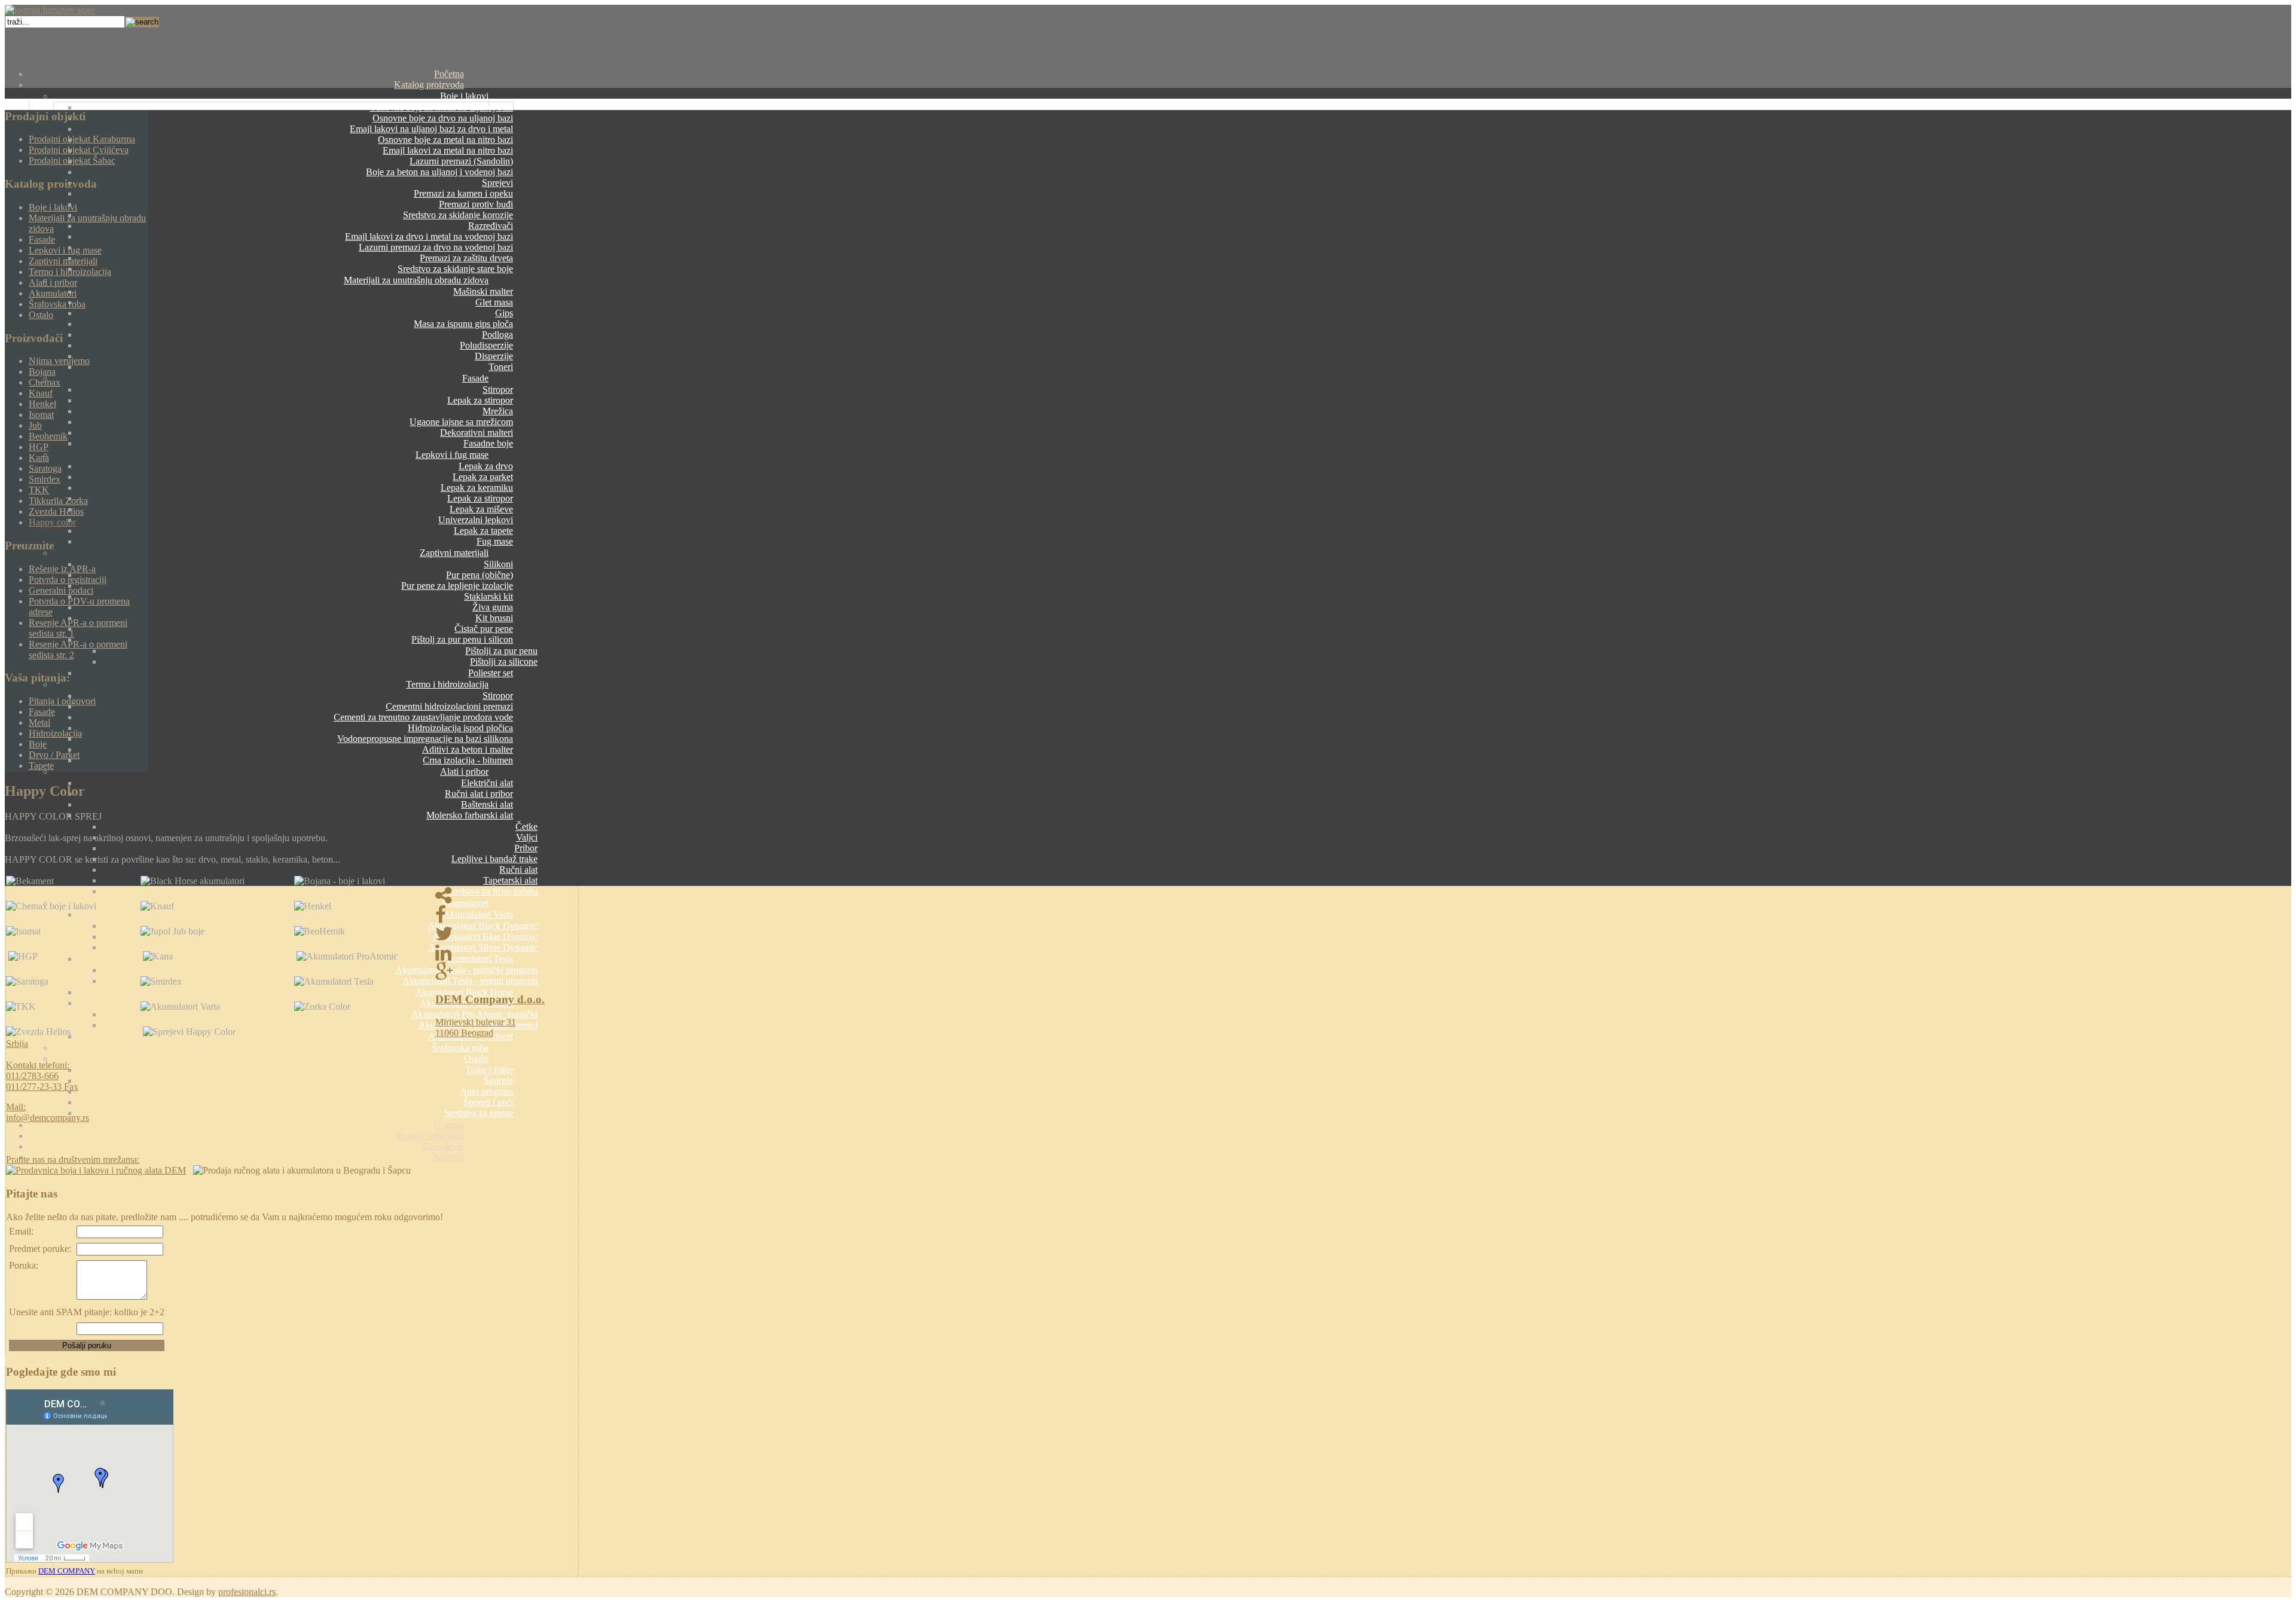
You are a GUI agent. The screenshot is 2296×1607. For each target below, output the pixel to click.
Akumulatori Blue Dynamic (485, 937)
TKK (39, 490)
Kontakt (449, 1157)
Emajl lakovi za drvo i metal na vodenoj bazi (429, 236)
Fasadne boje (488, 443)
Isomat (41, 415)
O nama (449, 1125)
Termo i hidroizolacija (447, 684)
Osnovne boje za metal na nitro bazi (445, 140)
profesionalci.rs (247, 1592)
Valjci (527, 837)
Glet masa (494, 302)
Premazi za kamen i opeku (463, 193)
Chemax (45, 382)
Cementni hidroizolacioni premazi (449, 706)
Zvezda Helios (56, 511)
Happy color (52, 522)
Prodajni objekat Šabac (72, 161)
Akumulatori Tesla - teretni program (470, 981)
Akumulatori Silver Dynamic (483, 947)
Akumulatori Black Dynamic (483, 926)
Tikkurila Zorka (58, 501)
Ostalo (476, 1058)
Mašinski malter (483, 291)
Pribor (526, 848)
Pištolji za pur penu (501, 651)
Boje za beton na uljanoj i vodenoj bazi (439, 172)
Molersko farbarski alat (470, 815)
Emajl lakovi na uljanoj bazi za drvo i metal (431, 129)
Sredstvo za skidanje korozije (458, 215)
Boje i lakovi (464, 96)
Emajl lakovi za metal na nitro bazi (448, 150)
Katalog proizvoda (429, 85)
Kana (39, 458)
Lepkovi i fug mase (452, 455)
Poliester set (491, 673)
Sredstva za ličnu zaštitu (492, 891)
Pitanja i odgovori (430, 1136)
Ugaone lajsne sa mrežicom (461, 422)
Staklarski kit (488, 596)
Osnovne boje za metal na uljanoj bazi (441, 107)
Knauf (41, 393)
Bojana (42, 372)
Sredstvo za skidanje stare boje (455, 269)
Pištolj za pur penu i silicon (462, 639)
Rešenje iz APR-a (62, 569)
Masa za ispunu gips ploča (463, 324)
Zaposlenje (443, 1146)
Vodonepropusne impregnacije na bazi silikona (425, 739)
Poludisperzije (486, 345)
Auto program (486, 1091)
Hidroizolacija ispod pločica (460, 728)
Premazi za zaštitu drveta (466, 258)
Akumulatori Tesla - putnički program (466, 970)
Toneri (501, 367)
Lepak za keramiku (477, 488)
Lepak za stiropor (480, 400)
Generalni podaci (61, 590)
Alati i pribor (464, 772)
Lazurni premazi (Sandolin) (461, 161)
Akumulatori (465, 903)
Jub (35, 425)
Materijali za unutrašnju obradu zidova (416, 280)
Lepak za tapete (483, 531)
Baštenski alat (487, 804)
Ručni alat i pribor (479, 794)
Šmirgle (498, 1081)
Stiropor (498, 389)
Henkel (42, 404)
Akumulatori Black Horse (464, 992)
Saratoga (45, 468)
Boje (38, 744)
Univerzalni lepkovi (476, 520)
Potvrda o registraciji (68, 580)
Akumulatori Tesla (478, 959)
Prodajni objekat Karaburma (82, 139)
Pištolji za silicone (504, 662)
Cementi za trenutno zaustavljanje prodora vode (423, 717)
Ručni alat (518, 870)
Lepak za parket (483, 477)
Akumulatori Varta (478, 914)
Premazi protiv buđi (476, 204)
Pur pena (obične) (480, 575)
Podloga (497, 334)
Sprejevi (497, 183)
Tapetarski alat (510, 880)
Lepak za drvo (486, 466)
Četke (526, 827)
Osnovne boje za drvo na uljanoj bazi (443, 118)
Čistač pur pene (484, 629)
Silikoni (498, 564)
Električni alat (487, 783)
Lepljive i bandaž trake (494, 859)
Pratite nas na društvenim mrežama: (73, 1160)
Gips (504, 313)
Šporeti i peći (488, 1102)
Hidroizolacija (55, 733)
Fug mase (495, 541)
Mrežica (498, 411)
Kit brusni (494, 618)
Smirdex (45, 479)
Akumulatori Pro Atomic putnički (474, 1014)
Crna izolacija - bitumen (468, 760)
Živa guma (493, 607)
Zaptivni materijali (454, 553)
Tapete (41, 766)
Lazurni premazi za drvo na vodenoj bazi (436, 247)
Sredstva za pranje (479, 1113)
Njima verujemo (59, 361)
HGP (39, 447)
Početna (449, 74)
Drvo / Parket (54, 755)
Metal (39, 722)
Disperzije (494, 356)
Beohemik (48, 436)
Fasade (475, 378)
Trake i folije (489, 1070)
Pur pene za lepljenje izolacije (457, 586)
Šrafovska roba (460, 1048)
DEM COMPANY (67, 1571)
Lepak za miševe (481, 509)
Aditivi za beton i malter (468, 749)
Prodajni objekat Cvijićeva (79, 150)
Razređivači (491, 226)
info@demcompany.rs (48, 1118)
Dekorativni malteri (477, 433)
